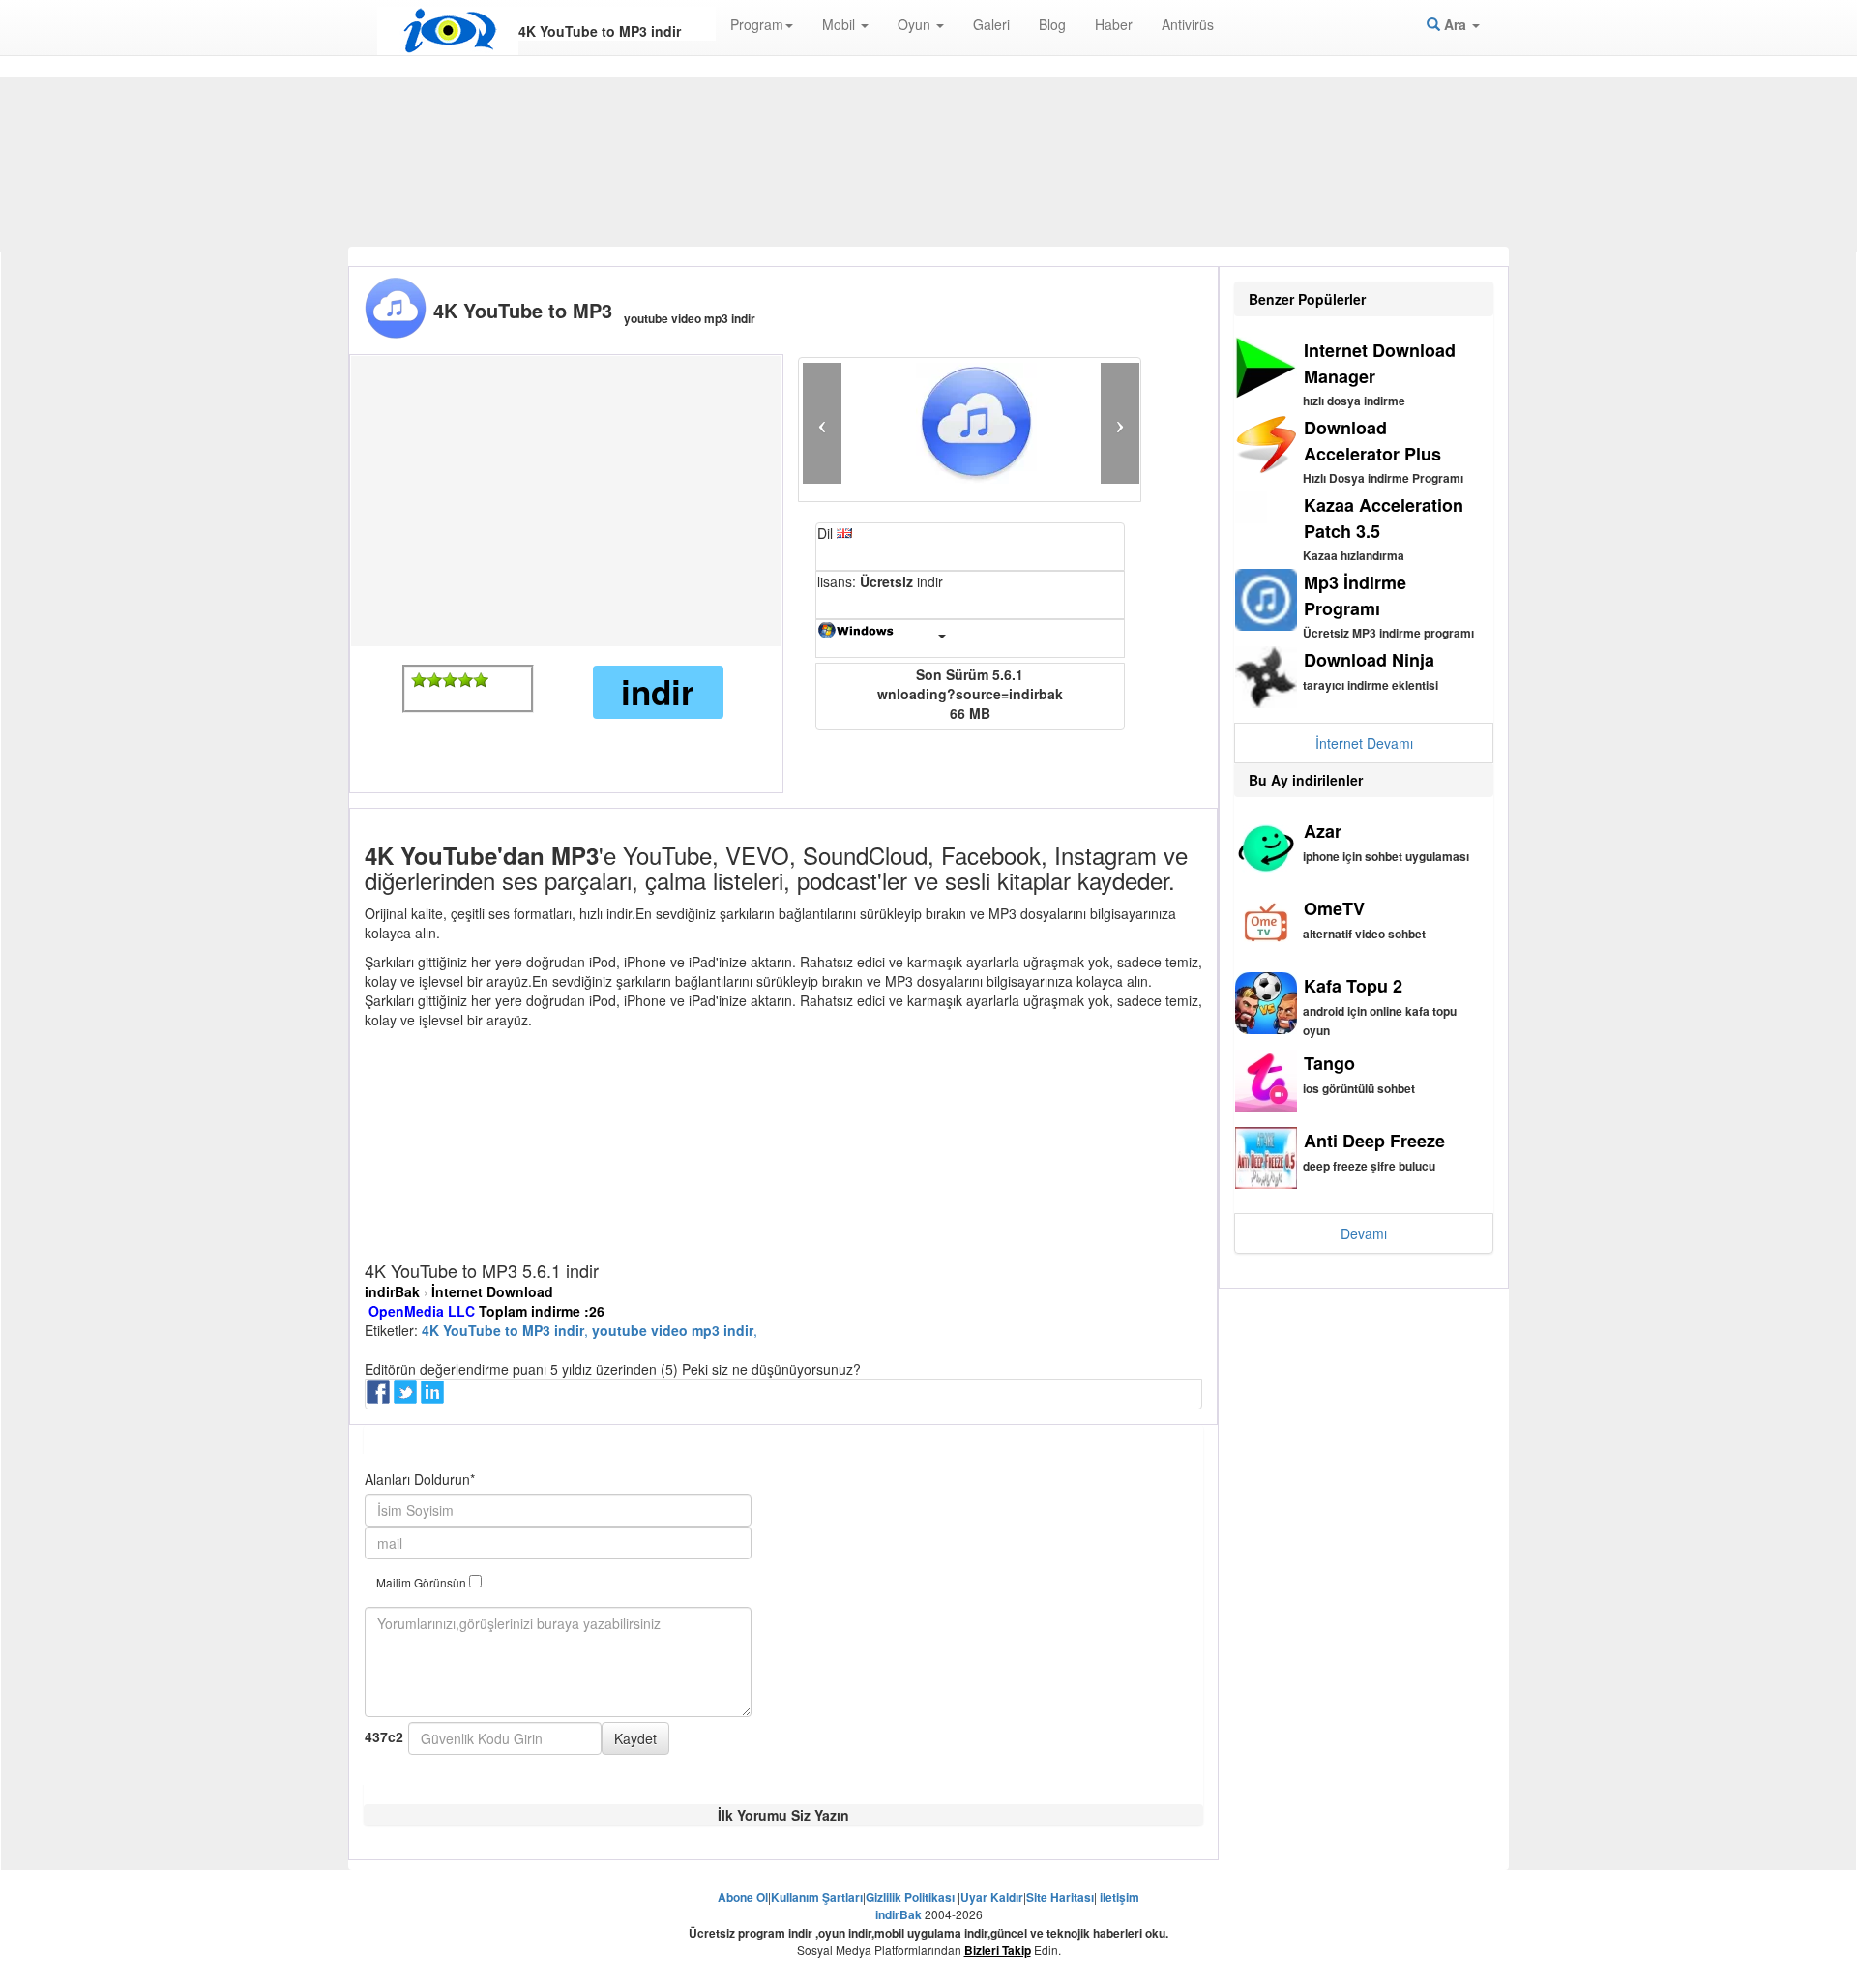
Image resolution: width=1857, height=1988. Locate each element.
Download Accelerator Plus (1372, 441)
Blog (1052, 24)
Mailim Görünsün (423, 1582)
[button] (822, 423)
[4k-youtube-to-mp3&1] (419, 680)
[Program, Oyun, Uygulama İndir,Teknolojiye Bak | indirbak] (448, 31)
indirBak (392, 1291)
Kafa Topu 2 (1353, 986)
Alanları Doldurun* (420, 1479)
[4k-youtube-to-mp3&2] (434, 680)
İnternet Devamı (1364, 743)
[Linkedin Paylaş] (434, 1398)
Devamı (1364, 1233)
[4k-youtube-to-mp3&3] (450, 680)
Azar (1323, 831)
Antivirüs (1188, 24)
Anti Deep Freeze (1374, 1141)
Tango (1329, 1063)
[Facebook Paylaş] (380, 1398)
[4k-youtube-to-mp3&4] (465, 680)
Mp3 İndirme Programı (1355, 595)
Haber (1114, 24)
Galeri (991, 24)
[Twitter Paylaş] (407, 1398)
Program (757, 24)
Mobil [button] (840, 24)
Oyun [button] (916, 24)
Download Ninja (1369, 660)
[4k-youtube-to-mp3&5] (481, 680)
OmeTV (1334, 908)
